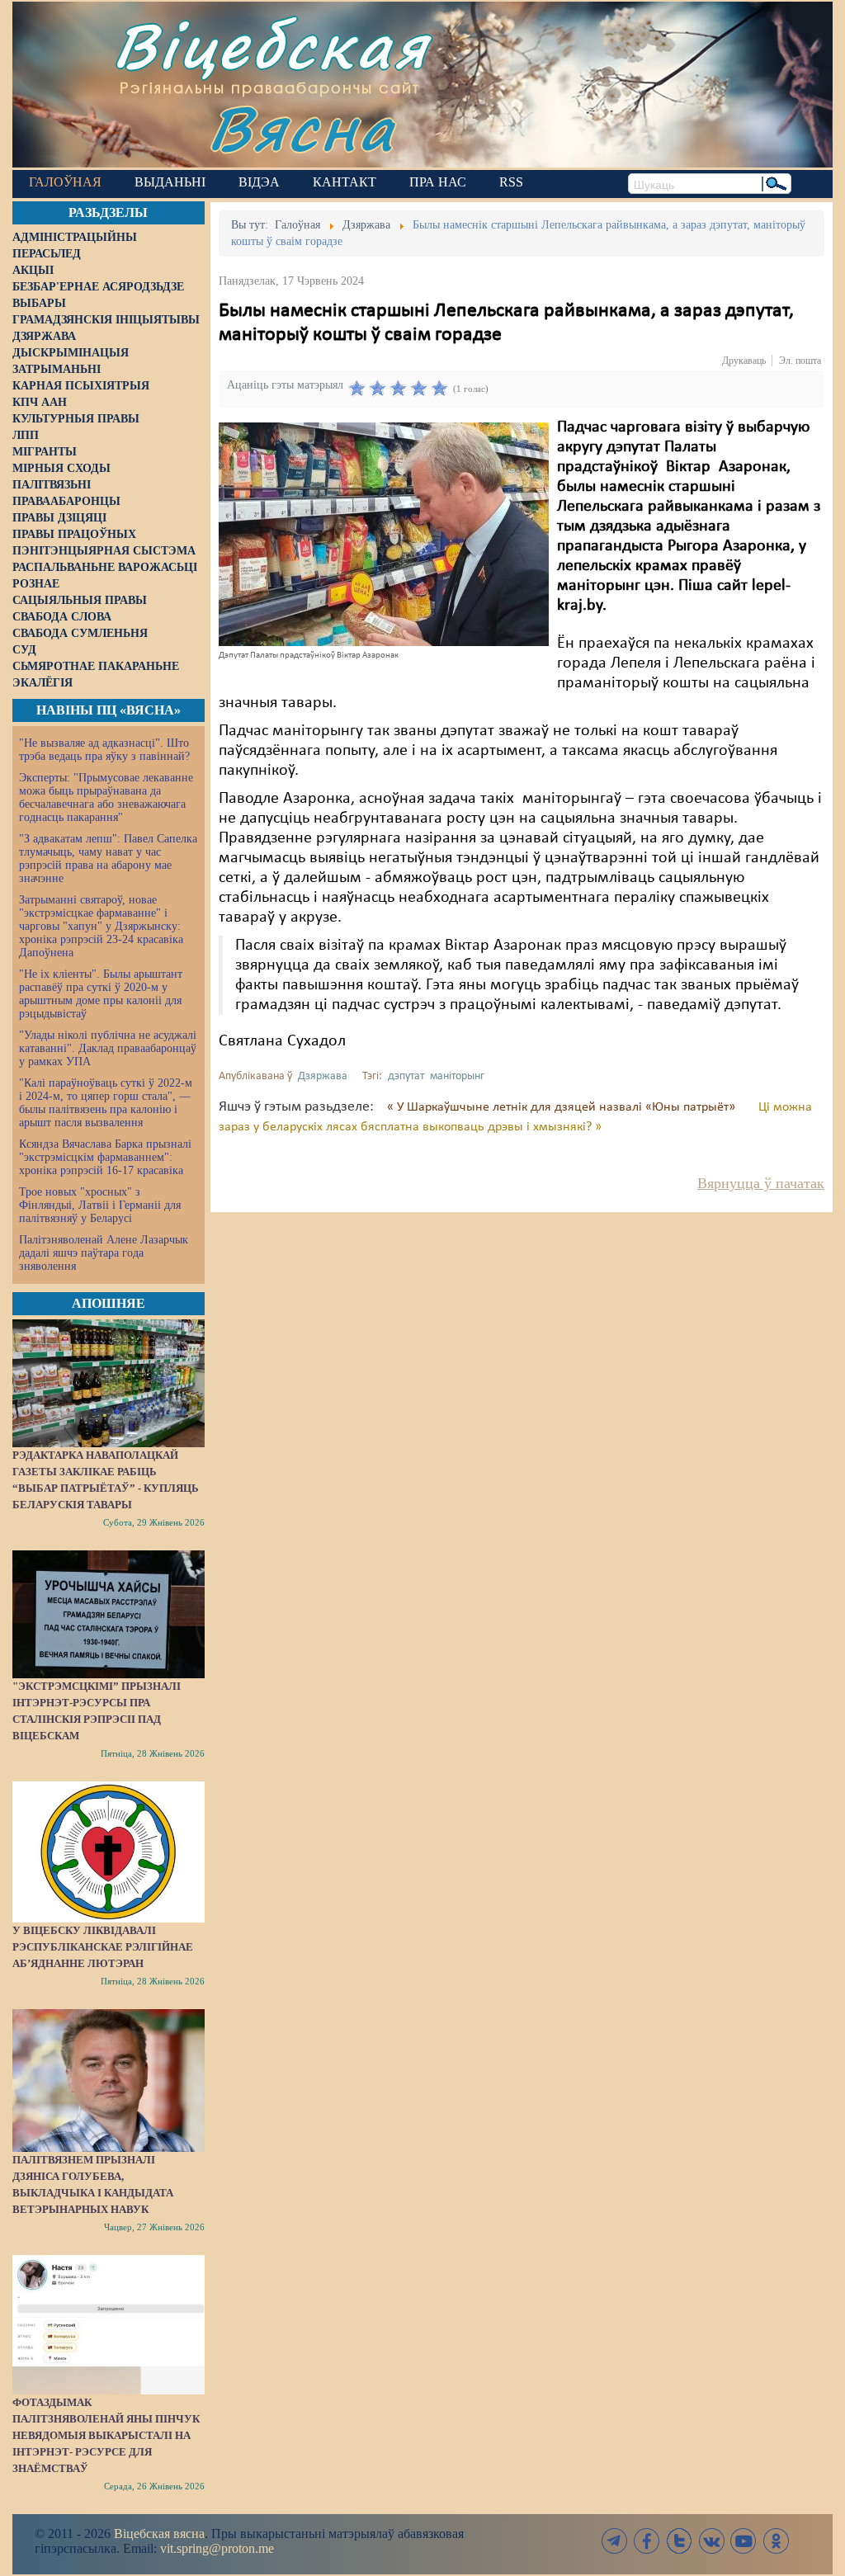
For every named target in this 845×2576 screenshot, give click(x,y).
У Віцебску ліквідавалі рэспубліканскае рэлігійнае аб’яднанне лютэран (103, 1947)
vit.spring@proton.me (217, 2548)
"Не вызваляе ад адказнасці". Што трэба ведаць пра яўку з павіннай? (104, 750)
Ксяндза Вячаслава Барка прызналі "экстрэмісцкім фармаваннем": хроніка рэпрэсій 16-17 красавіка (105, 1157)
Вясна (302, 127)
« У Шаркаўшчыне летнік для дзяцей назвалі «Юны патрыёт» (563, 1107)
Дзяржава (323, 1076)
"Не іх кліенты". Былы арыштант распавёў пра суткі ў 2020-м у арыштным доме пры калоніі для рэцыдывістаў (101, 994)
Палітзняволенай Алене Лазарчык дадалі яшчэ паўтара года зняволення (104, 1253)
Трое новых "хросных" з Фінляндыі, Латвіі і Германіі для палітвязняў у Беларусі (100, 1205)
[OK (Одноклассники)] (776, 2541)
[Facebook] (647, 2541)
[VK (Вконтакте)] (711, 2541)
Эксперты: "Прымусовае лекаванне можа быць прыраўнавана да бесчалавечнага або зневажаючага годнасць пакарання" (106, 797)
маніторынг (457, 1076)
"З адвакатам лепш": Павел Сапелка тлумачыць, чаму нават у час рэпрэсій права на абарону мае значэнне (108, 859)
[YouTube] (744, 2541)
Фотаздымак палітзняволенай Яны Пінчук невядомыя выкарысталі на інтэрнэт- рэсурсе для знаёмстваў (106, 2435)
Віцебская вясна (159, 2534)
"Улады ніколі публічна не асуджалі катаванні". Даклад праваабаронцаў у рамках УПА (108, 1048)
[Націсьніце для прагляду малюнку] (384, 534)
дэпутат (406, 1076)
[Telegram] (615, 2541)
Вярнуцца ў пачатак (761, 1183)
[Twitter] (679, 2541)
